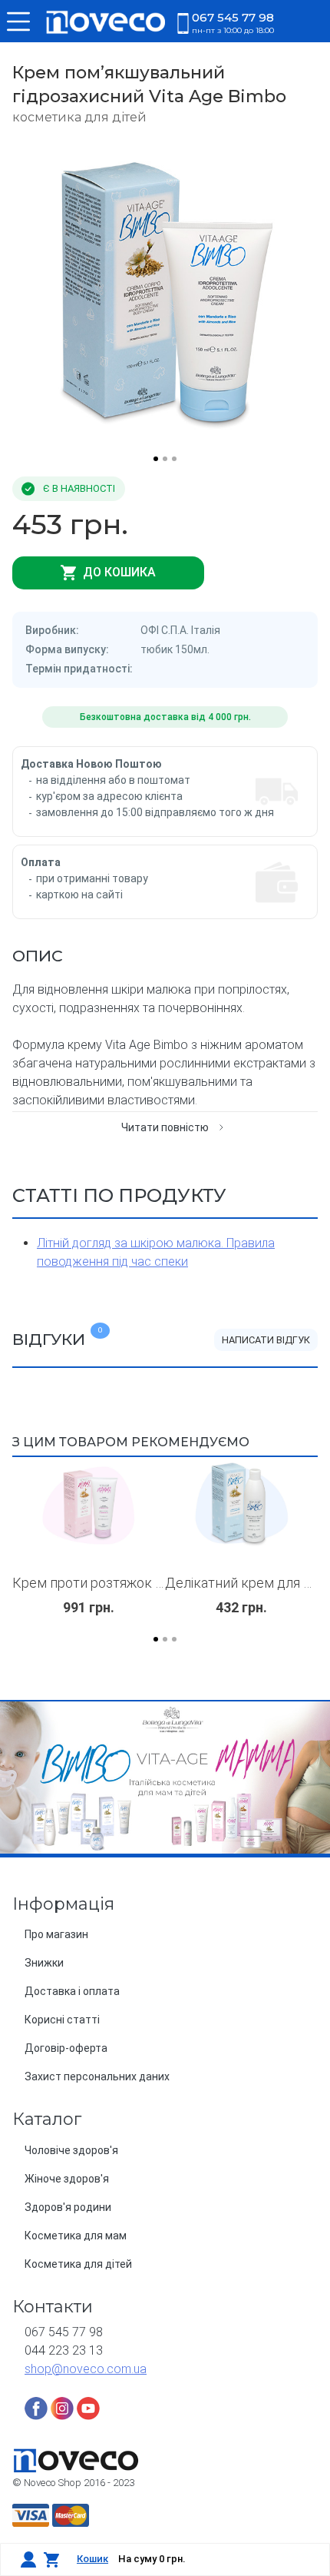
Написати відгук (266, 1340)
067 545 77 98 (233, 22)
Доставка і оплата (72, 1991)
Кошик (92, 2559)
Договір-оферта (66, 2048)
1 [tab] (156, 459)
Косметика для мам (76, 2236)
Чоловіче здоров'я (71, 2150)
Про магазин (56, 1934)
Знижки (44, 1963)
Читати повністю (165, 1127)
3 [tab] (174, 459)
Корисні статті (62, 2020)
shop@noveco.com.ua (86, 2369)
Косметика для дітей (78, 2264)
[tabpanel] (165, 293)
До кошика (118, 572)
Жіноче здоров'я (67, 2179)
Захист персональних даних (97, 2076)
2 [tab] (165, 459)
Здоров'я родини (68, 2207)
